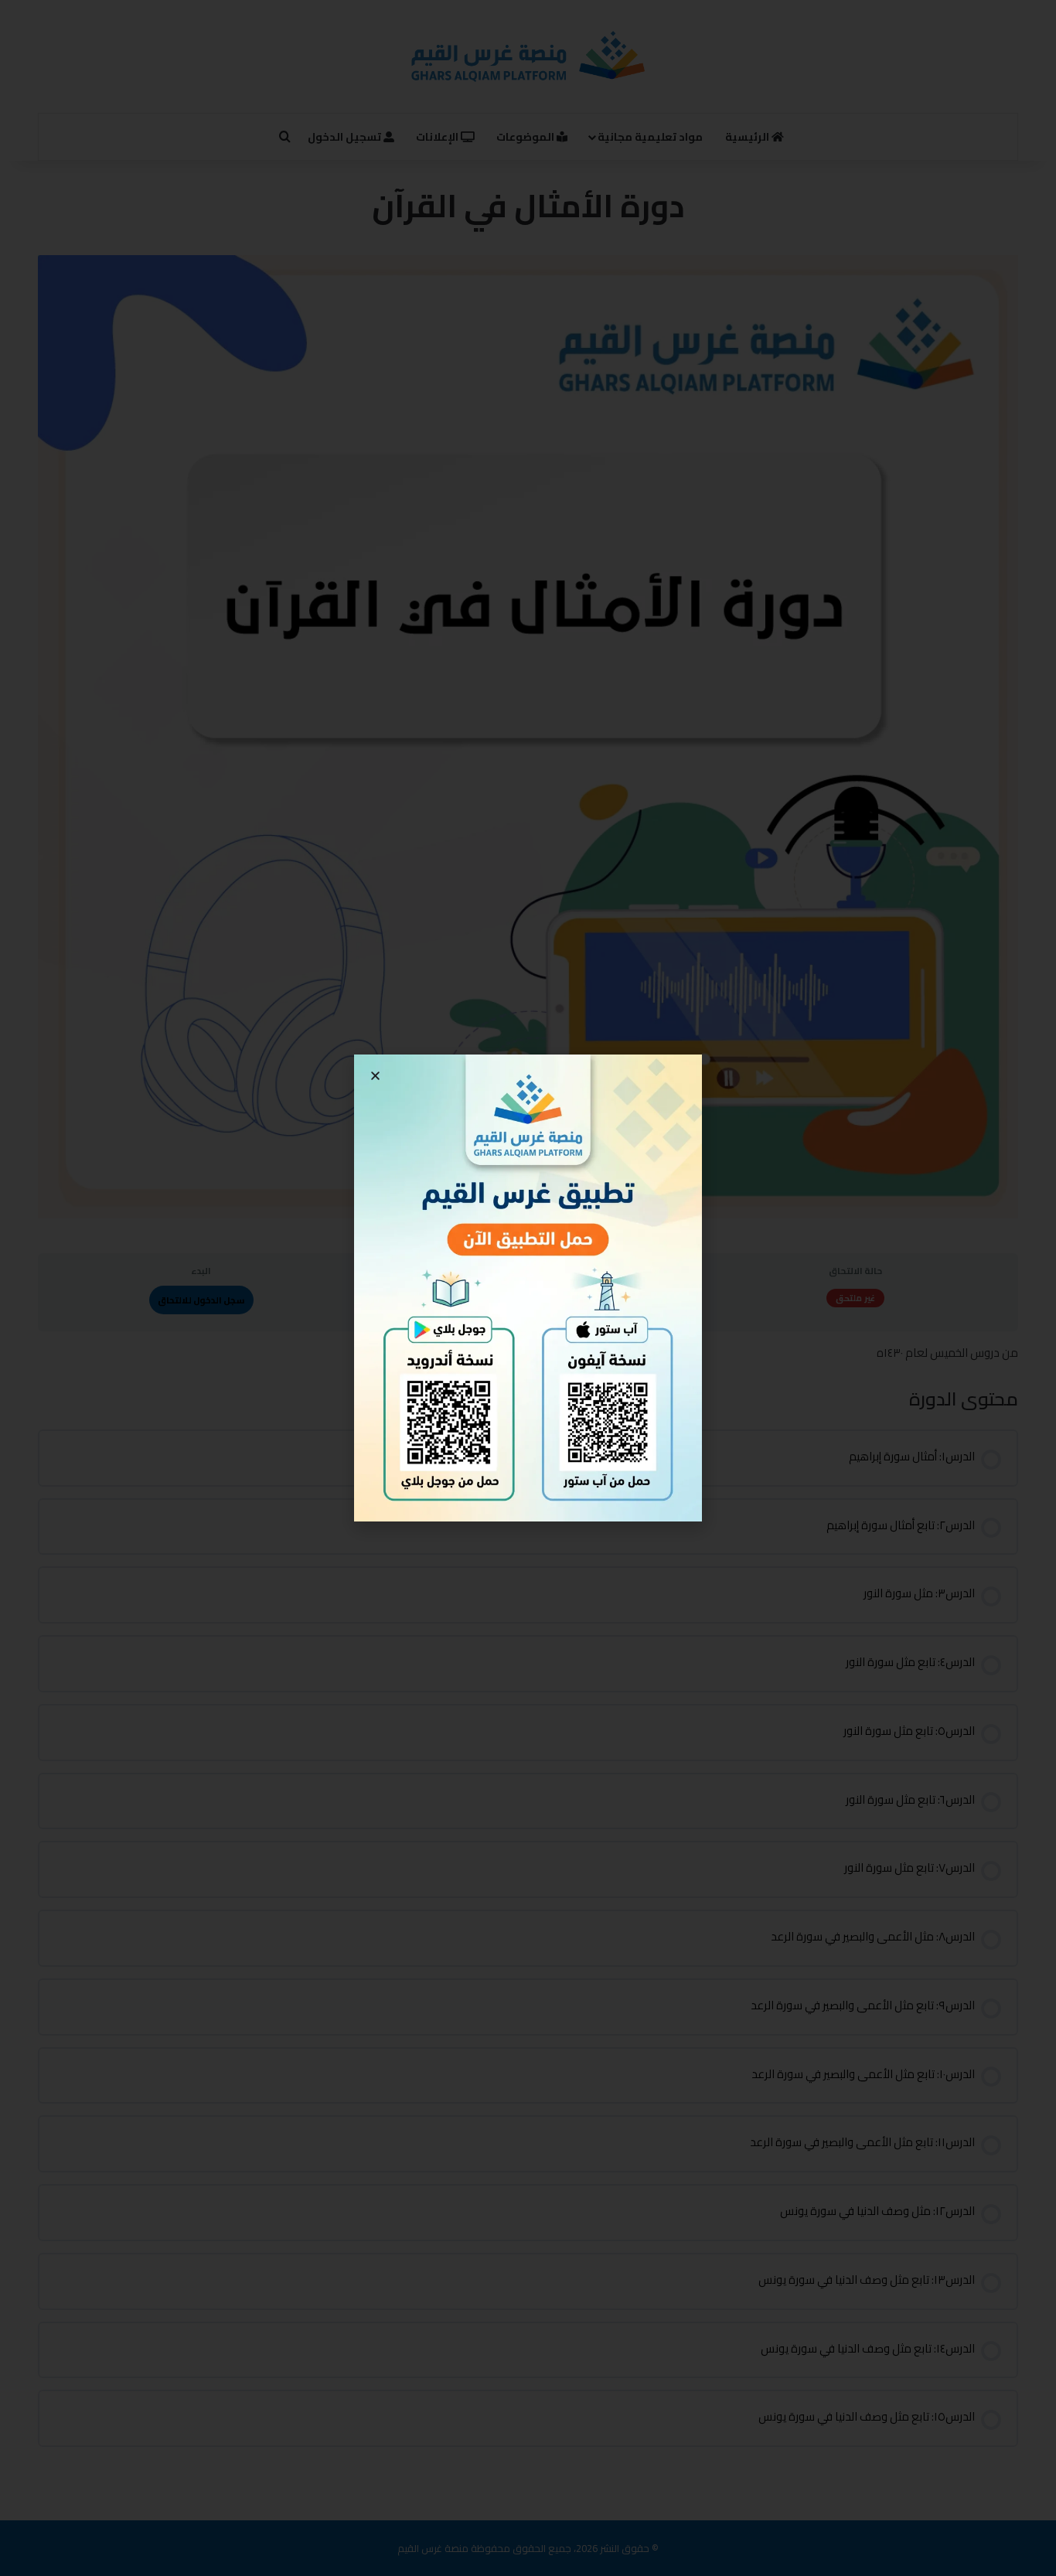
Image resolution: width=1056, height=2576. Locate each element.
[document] (528, 1288)
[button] (375, 1076)
